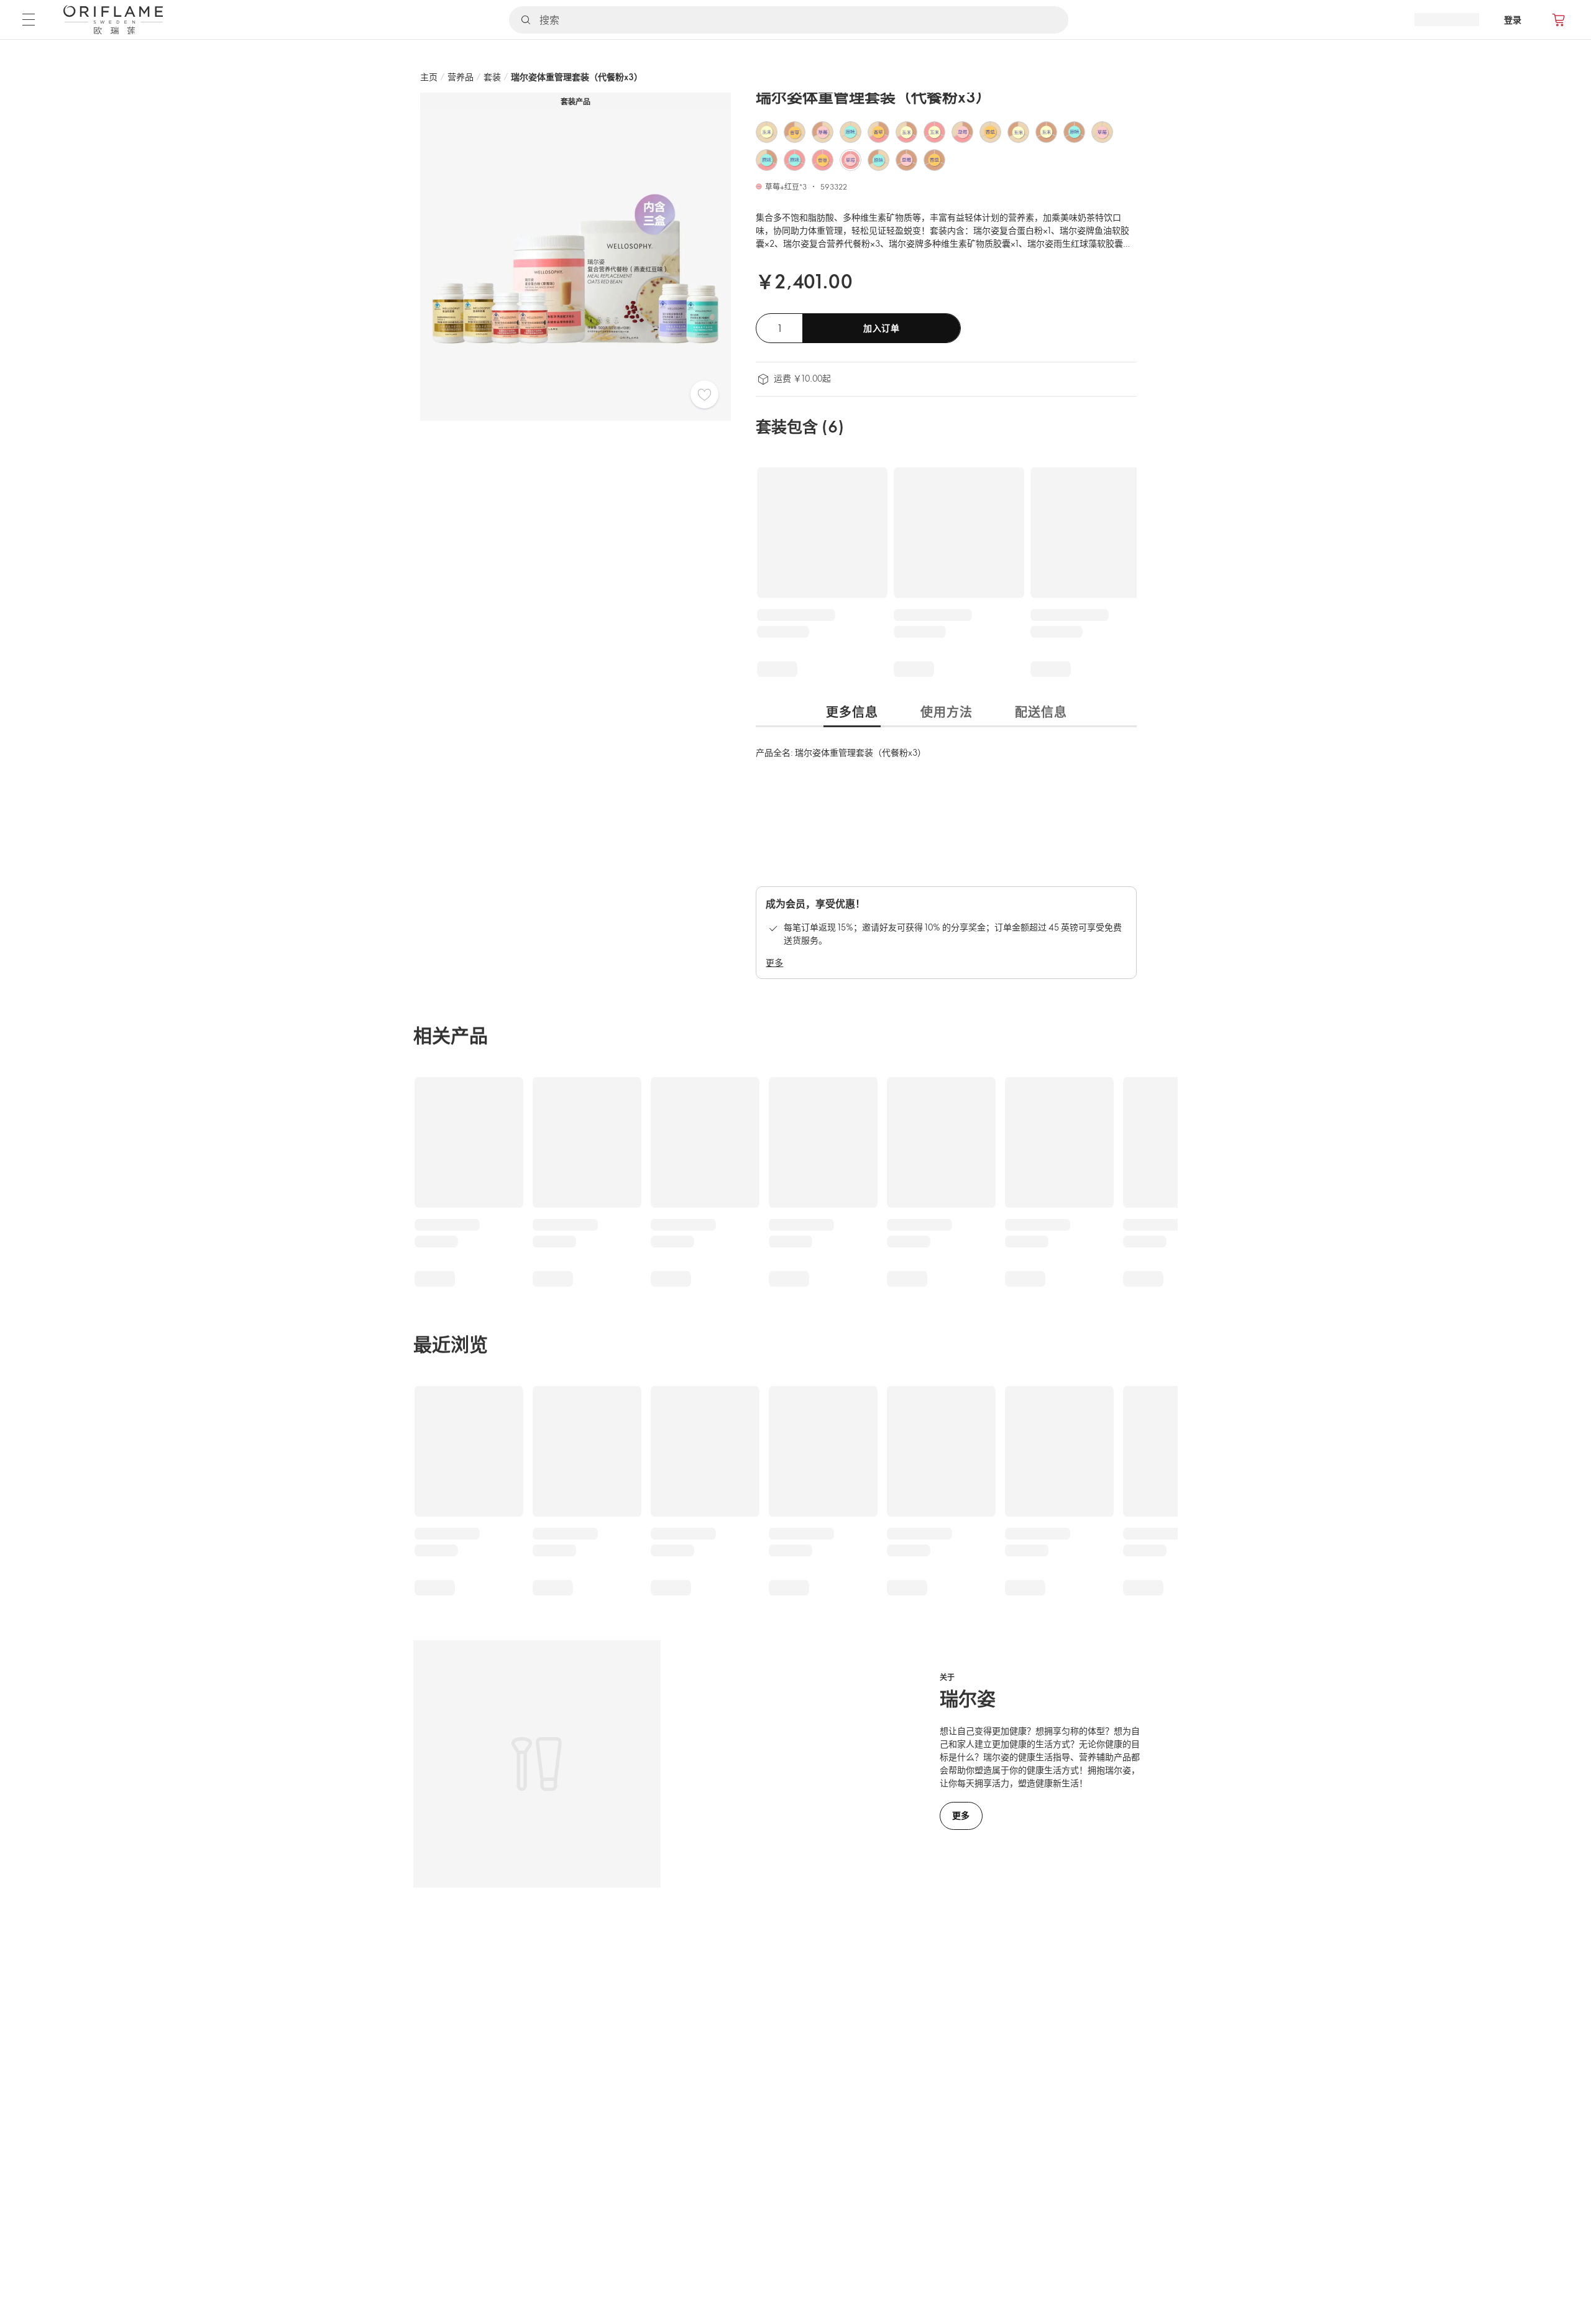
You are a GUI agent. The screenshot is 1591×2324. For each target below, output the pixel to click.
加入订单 (882, 328)
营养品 (461, 77)
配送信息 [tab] (1041, 712)
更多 (774, 962)
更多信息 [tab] (852, 712)
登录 (1513, 20)
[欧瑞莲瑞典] (113, 20)
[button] (767, 132)
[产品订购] (1559, 20)
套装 (492, 77)
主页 (429, 77)
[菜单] (29, 19)
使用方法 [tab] (947, 712)
